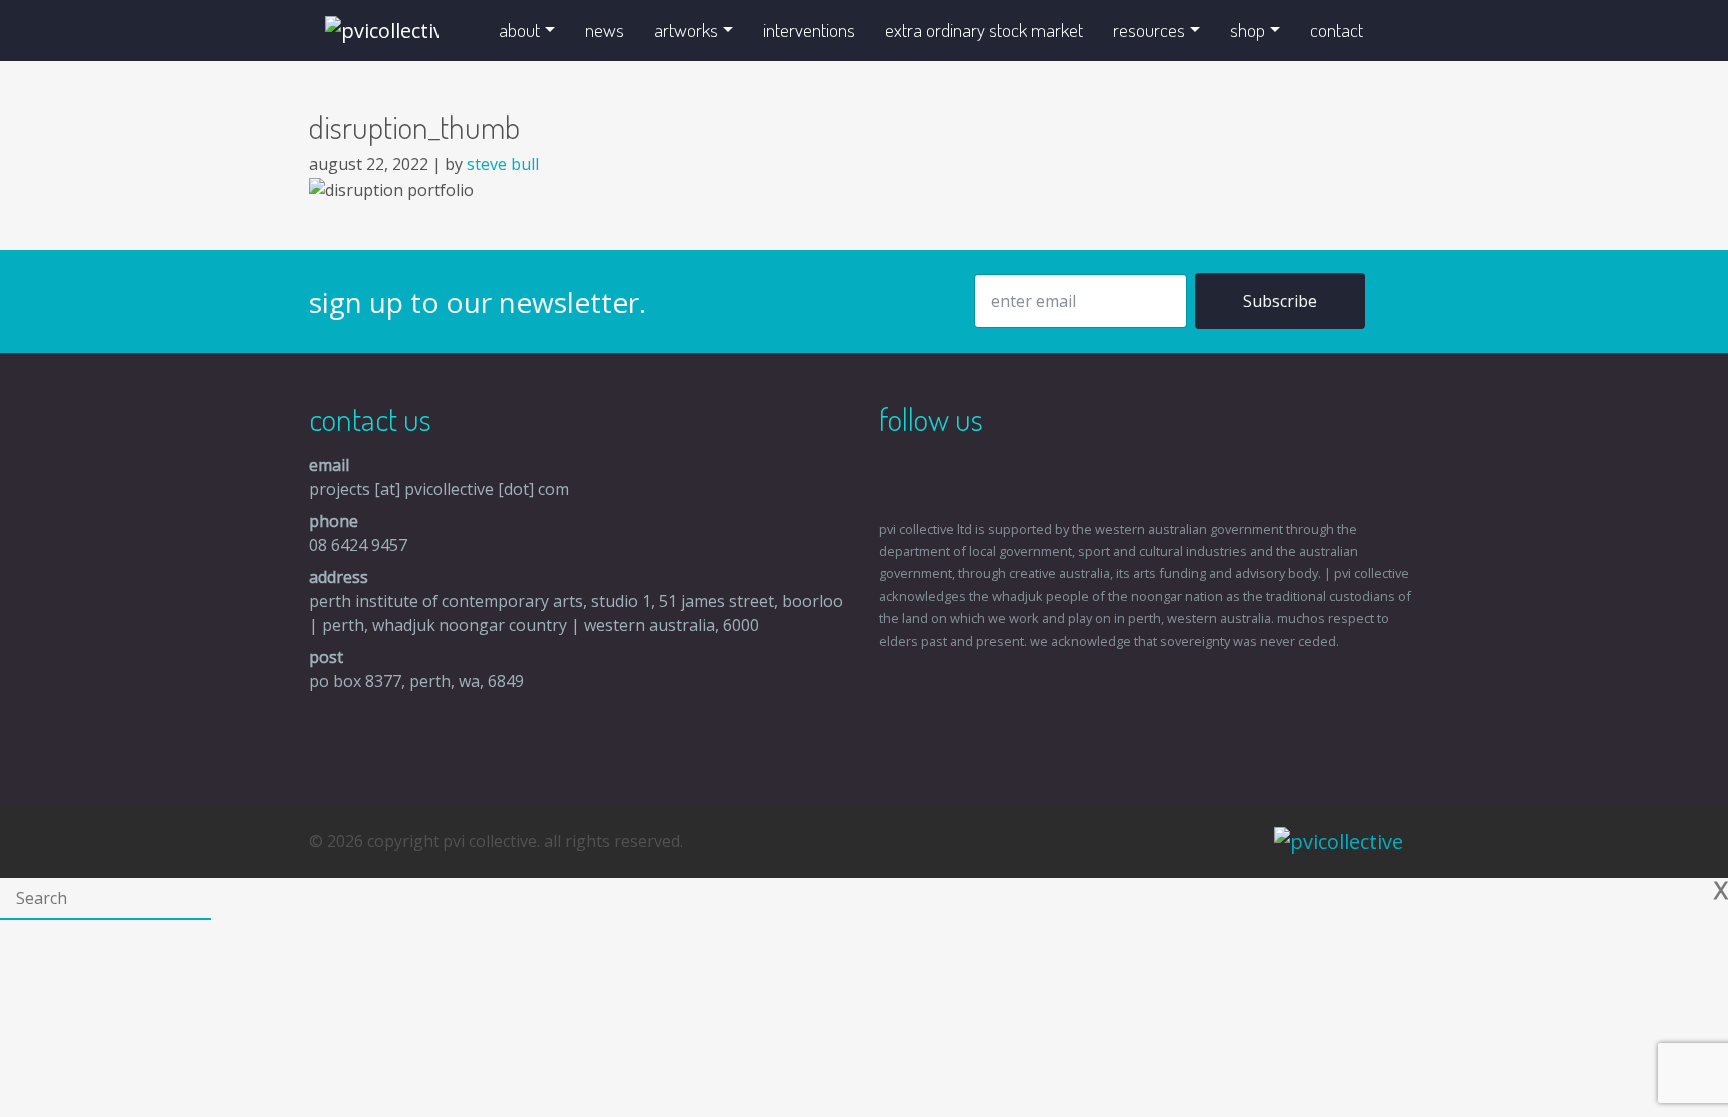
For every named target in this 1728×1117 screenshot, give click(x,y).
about (519, 29)
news (604, 29)
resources (1149, 29)
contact (1336, 29)
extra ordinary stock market (984, 29)
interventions (809, 29)
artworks (686, 29)
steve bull (503, 164)
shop (1247, 29)
